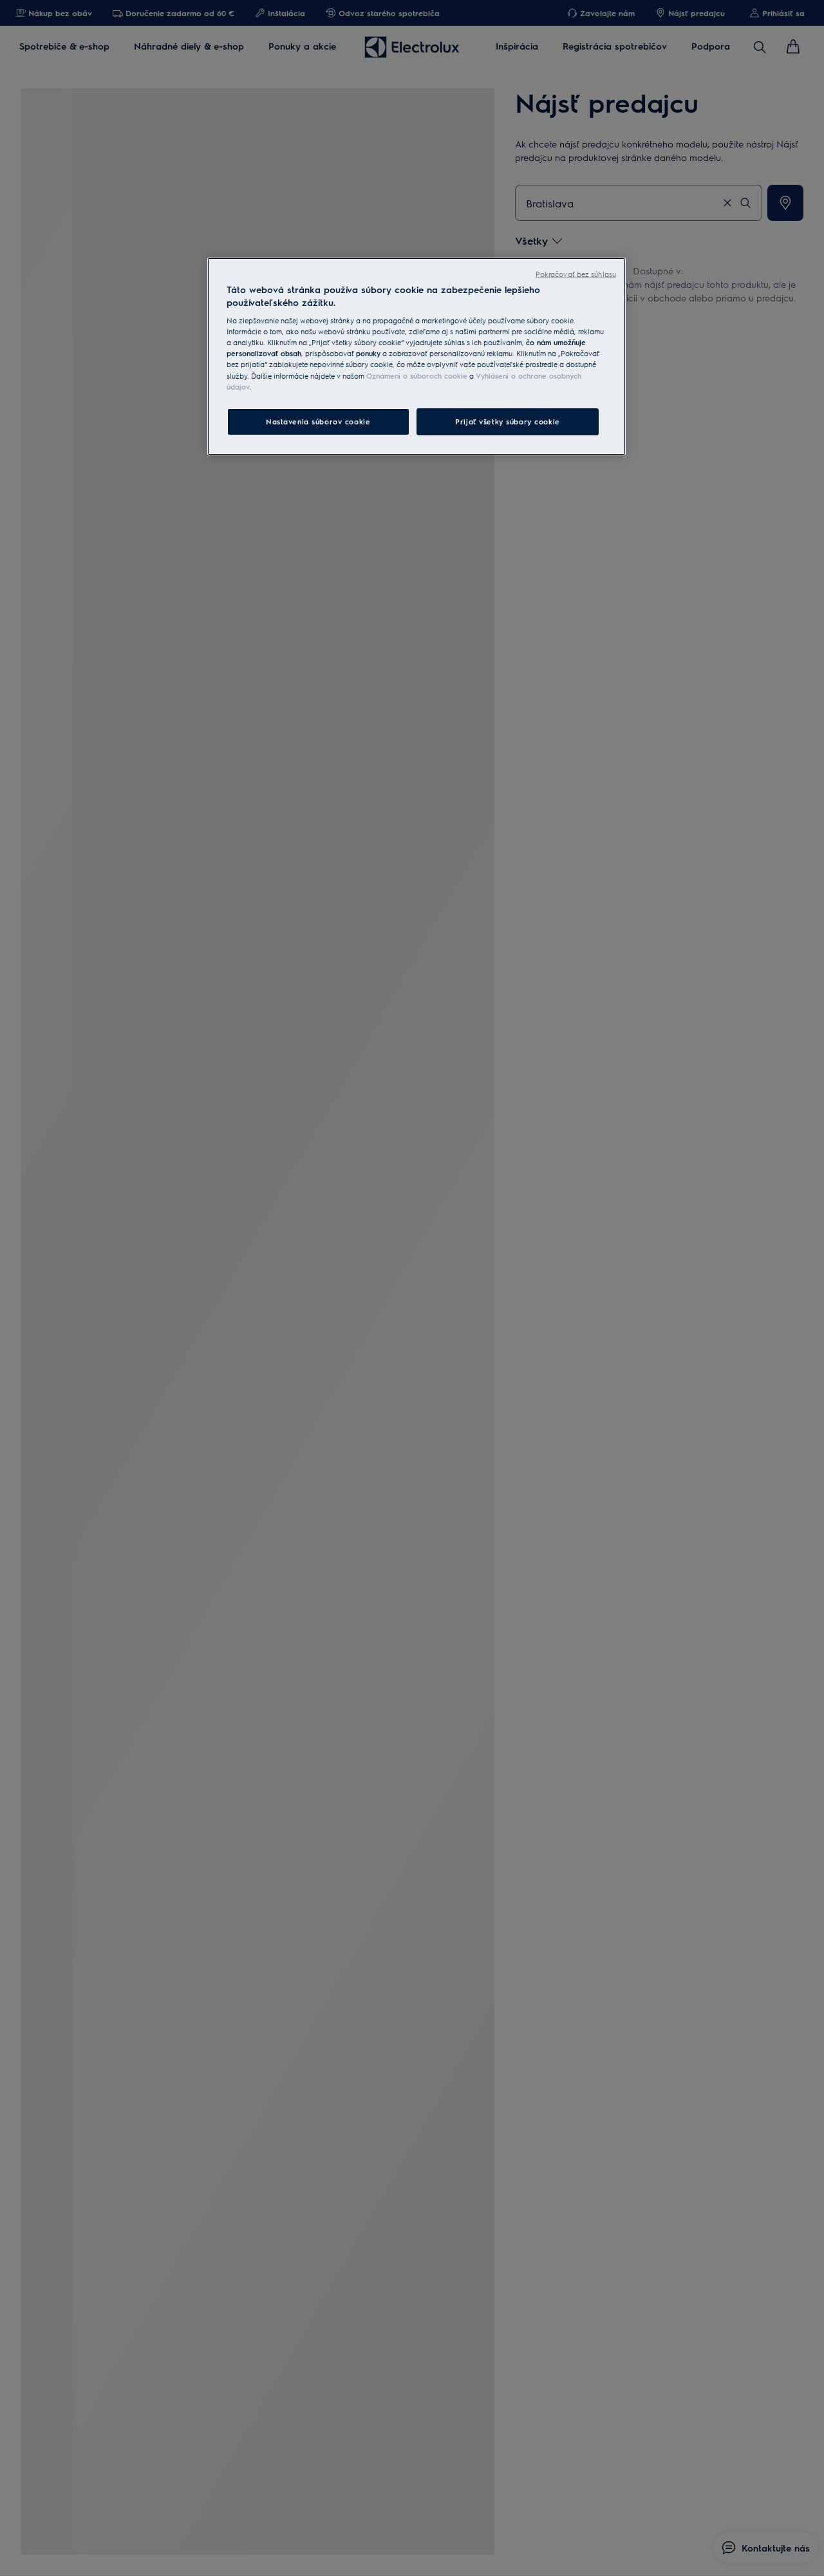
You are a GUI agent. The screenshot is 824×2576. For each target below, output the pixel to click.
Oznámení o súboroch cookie (417, 376)
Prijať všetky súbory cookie (507, 421)
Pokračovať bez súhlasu (576, 274)
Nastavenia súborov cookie (318, 421)
